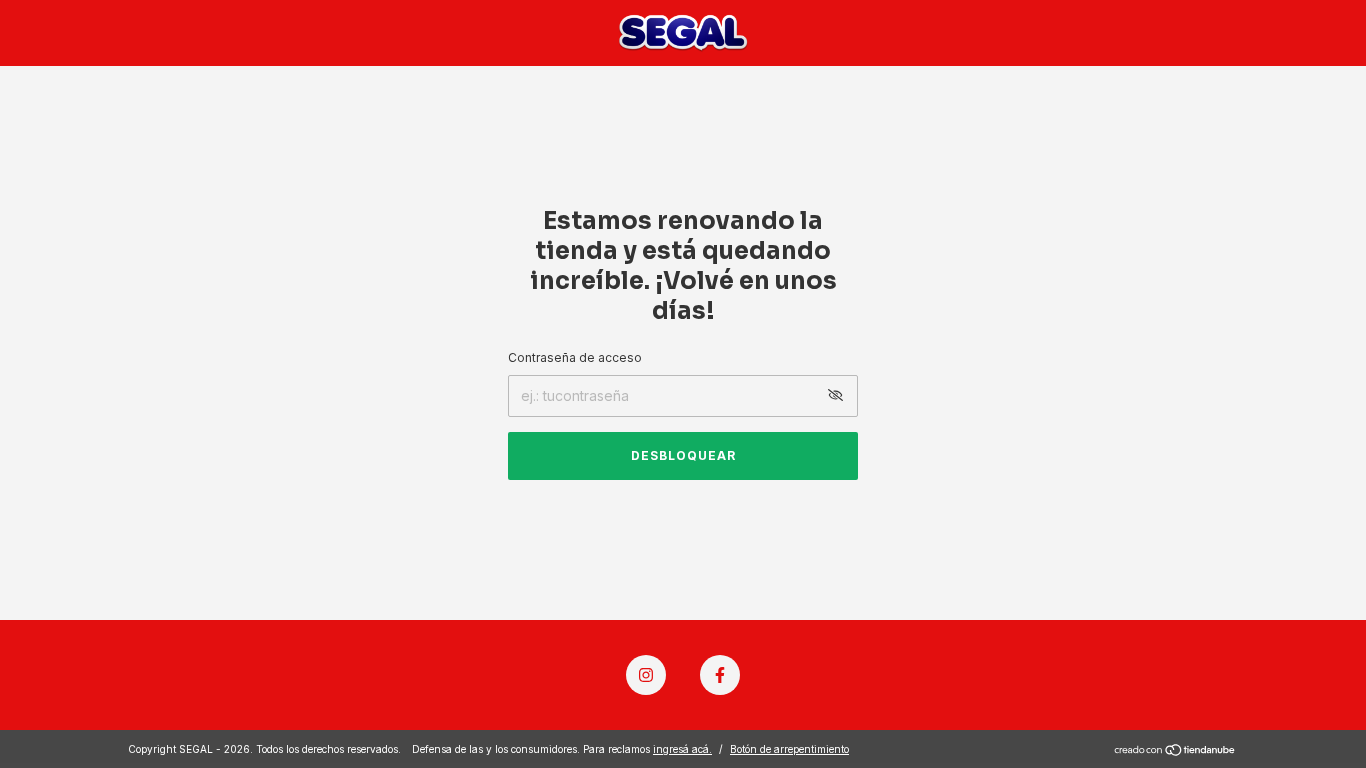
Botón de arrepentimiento (789, 749)
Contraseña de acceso (575, 357)
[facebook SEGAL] (720, 675)
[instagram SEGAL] (646, 675)
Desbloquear (683, 455)
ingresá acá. (682, 749)
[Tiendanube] (1175, 751)
